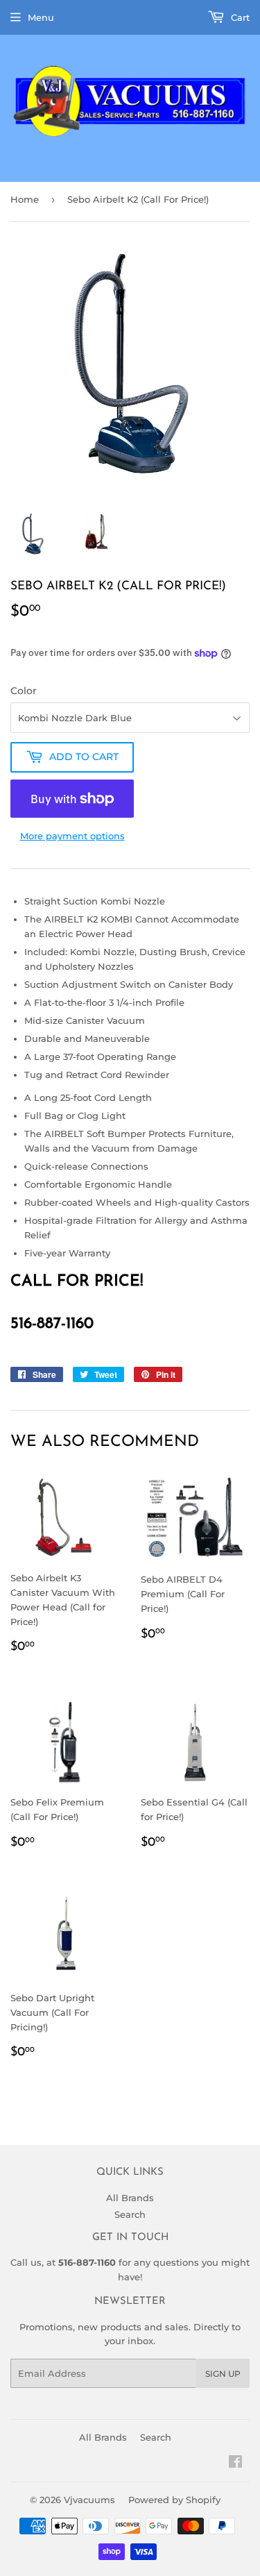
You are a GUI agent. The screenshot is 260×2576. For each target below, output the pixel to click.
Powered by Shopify (174, 2500)
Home (25, 199)
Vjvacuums (89, 2500)
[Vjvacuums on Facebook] (235, 2464)
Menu (41, 17)
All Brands (130, 2198)
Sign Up (223, 2374)
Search (130, 2214)
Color (24, 691)
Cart (239, 17)
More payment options (72, 836)
